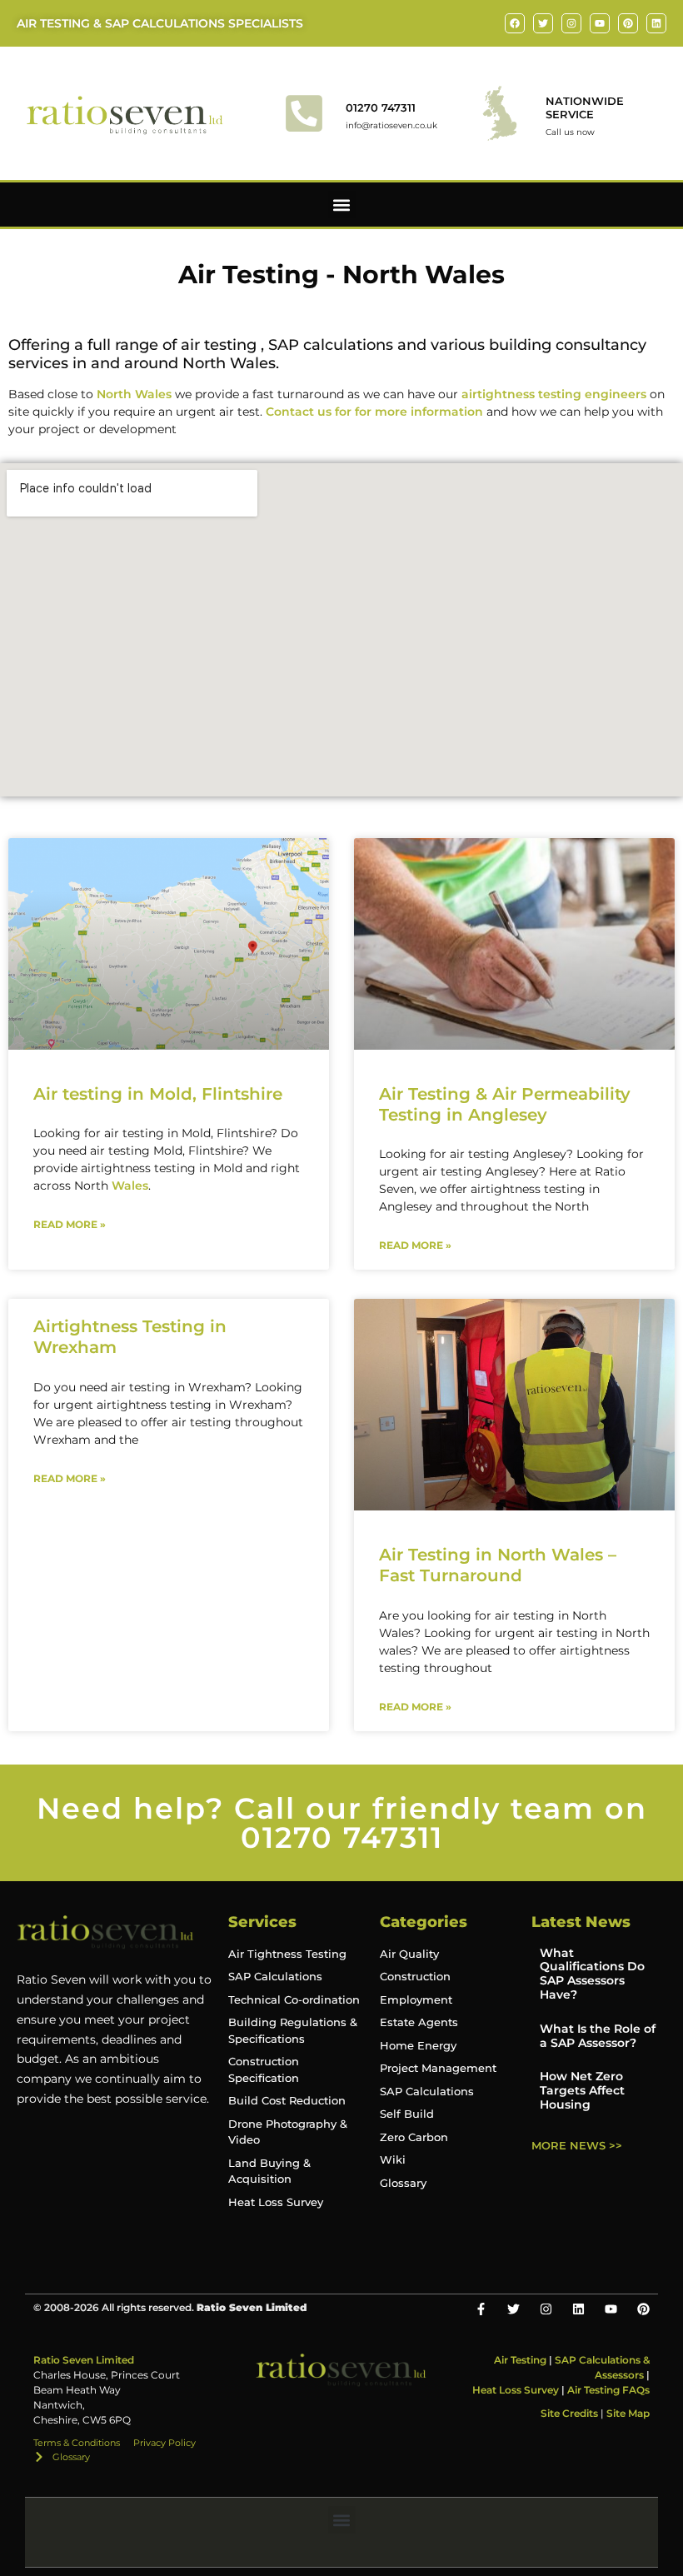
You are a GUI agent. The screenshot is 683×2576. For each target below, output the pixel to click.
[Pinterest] (628, 23)
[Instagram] (571, 23)
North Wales (134, 394)
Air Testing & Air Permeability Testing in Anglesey (505, 1104)
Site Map (628, 2413)
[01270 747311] (304, 113)
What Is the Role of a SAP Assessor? (598, 2036)
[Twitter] (543, 23)
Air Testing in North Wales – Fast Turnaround (498, 1565)
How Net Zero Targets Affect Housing (582, 2090)
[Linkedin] (656, 23)
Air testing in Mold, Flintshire (158, 1094)
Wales (130, 1186)
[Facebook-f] (481, 2309)
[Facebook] (515, 23)
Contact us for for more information (374, 412)
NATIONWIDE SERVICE (585, 107)
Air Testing (520, 2360)
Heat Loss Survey (516, 2390)
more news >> (577, 2145)
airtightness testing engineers (554, 394)
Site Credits (569, 2413)
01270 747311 (381, 107)
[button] (342, 205)
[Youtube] (600, 23)
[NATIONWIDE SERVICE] (500, 113)
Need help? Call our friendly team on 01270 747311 (342, 1823)
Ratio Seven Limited (84, 2360)
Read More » (70, 1224)
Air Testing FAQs (608, 2390)
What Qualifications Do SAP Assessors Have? (592, 1974)
